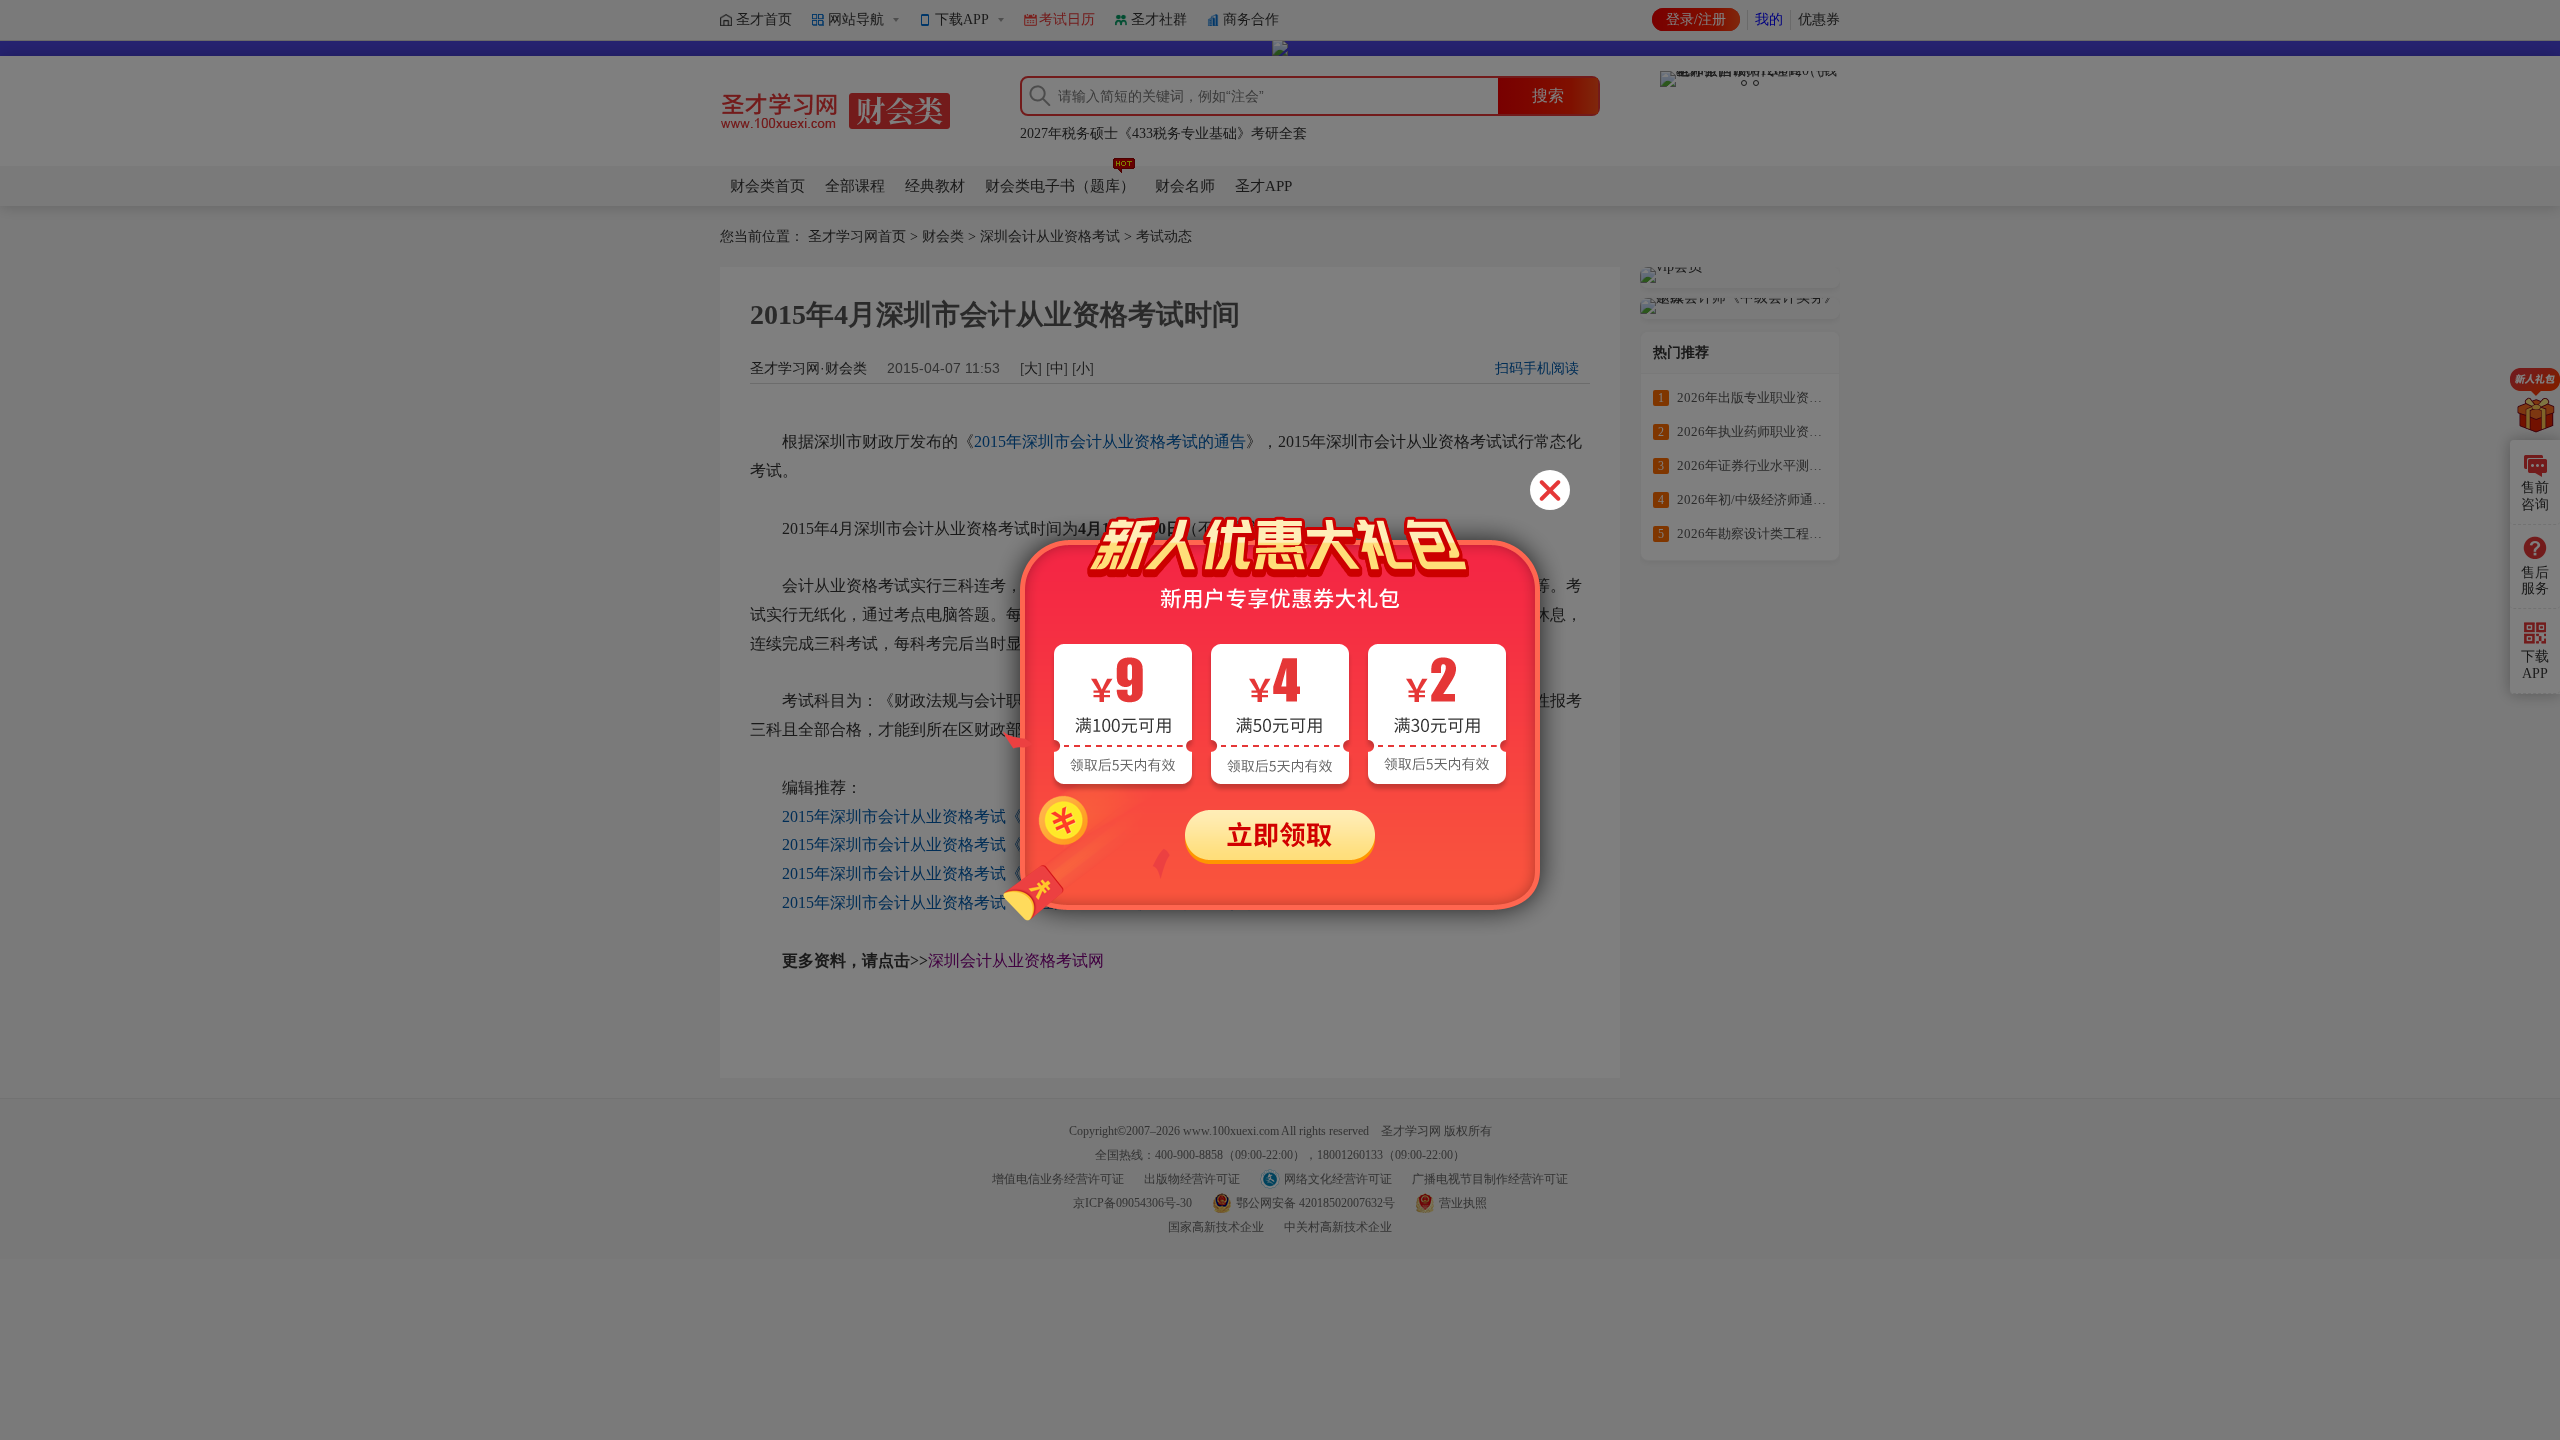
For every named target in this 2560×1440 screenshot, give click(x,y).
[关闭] (1550, 490)
